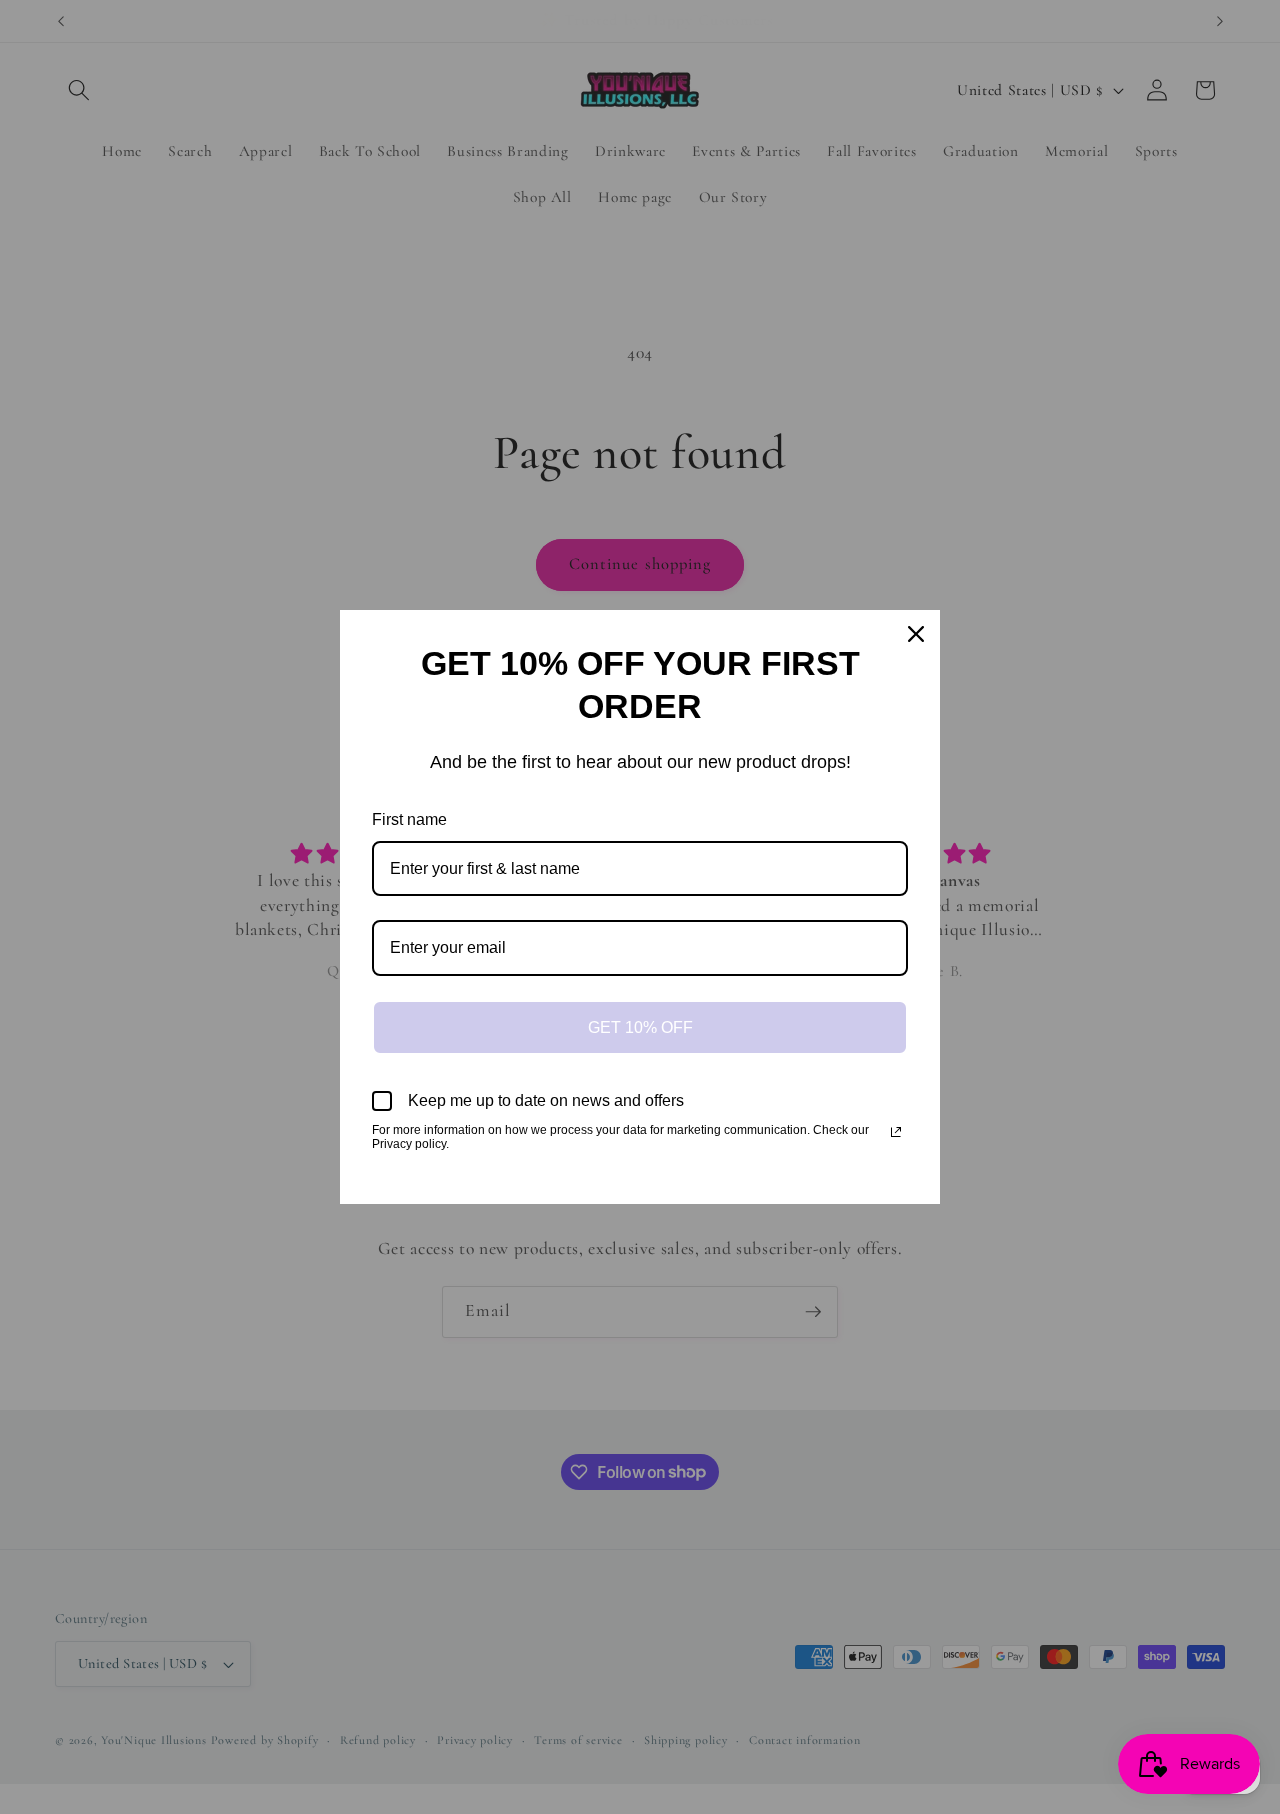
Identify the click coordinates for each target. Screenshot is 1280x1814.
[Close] (916, 634)
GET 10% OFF (640, 1027)
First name (409, 819)
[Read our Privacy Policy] (896, 1132)
